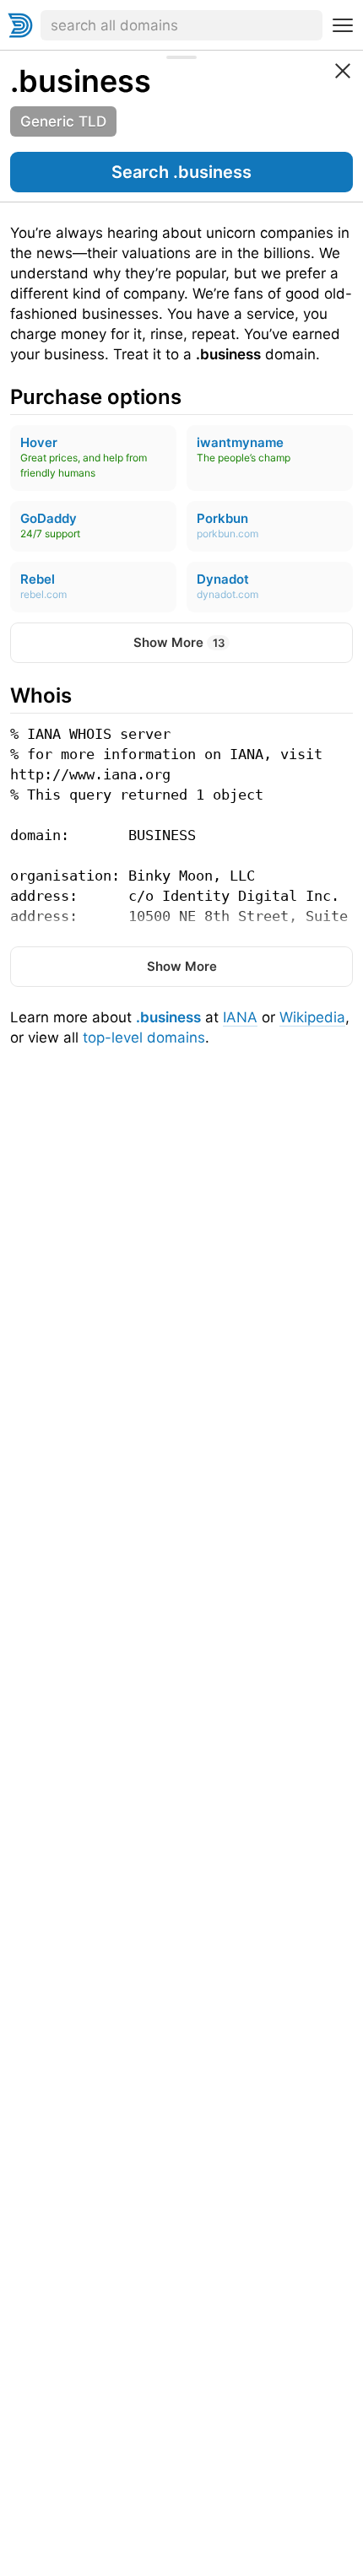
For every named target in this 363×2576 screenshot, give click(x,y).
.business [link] (81, 81)
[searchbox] (181, 25)
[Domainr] (20, 25)
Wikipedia (312, 1017)
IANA (240, 1017)
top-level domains (144, 1037)
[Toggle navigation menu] (343, 25)
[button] (181, 172)
